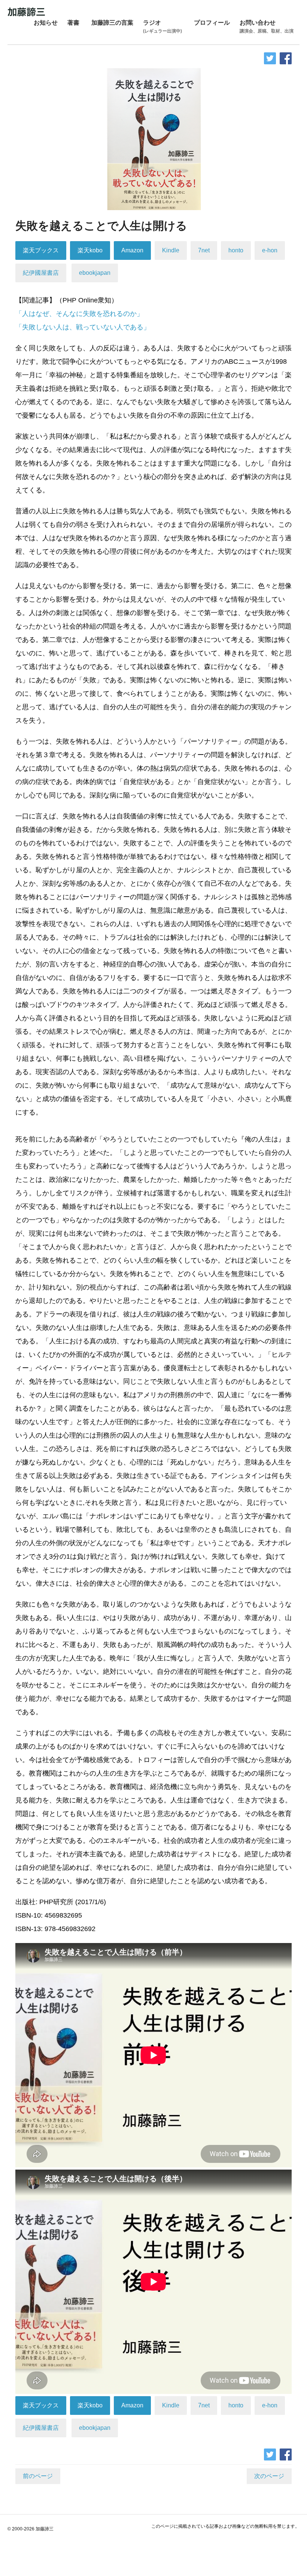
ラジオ (162, 27)
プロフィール (212, 23)
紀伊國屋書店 (41, 273)
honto (236, 250)
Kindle (171, 250)
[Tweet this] (270, 58)
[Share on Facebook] (286, 58)
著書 (73, 23)
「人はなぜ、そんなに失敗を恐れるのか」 (79, 314)
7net (204, 250)
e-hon (270, 250)
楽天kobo (90, 250)
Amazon (132, 250)
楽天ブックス (41, 250)
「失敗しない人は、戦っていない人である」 (83, 327)
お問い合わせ (267, 27)
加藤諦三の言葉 (112, 23)
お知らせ (46, 23)
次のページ (269, 2476)
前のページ (38, 2476)
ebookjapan (95, 273)
